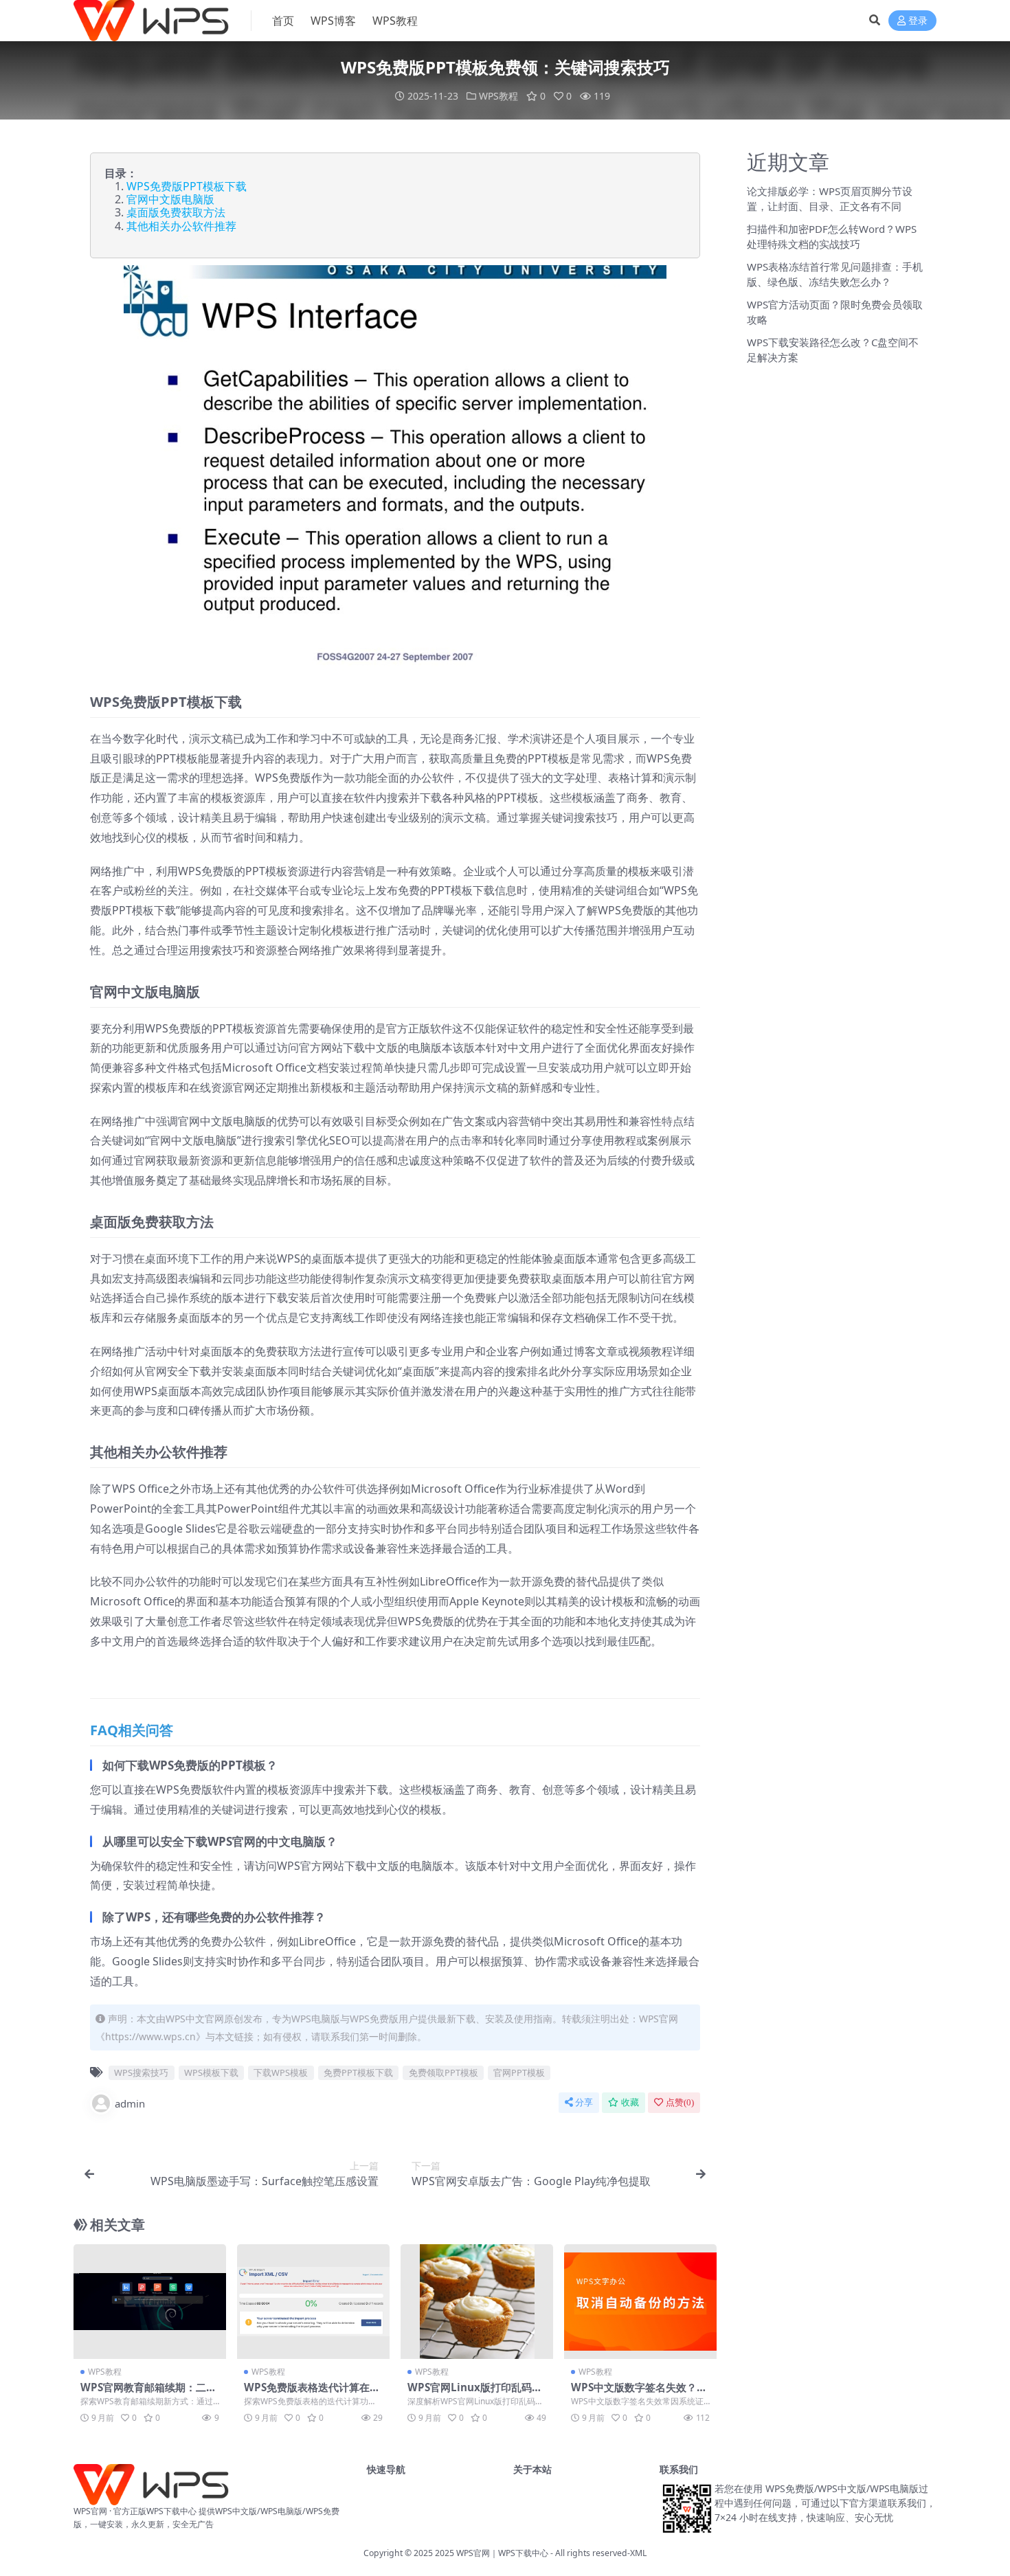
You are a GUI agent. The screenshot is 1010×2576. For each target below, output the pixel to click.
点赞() (680, 2102)
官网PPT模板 (519, 2072)
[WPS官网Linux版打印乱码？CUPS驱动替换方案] (477, 2302)
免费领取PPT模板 (444, 2072)
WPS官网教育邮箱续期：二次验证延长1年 (148, 2393)
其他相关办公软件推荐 (181, 226)
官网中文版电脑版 (170, 199)
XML (638, 2553)
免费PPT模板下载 (358, 2072)
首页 (283, 21)
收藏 (630, 2102)
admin (130, 2103)
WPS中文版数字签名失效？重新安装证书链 (639, 2393)
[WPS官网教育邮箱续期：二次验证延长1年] (150, 2302)
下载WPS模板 (281, 2072)
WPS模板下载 (211, 2072)
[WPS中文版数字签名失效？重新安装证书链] (640, 2302)
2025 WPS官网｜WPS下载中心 (492, 2553)
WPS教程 (395, 21)
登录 (918, 21)
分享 (584, 2102)
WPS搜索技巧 (141, 2072)
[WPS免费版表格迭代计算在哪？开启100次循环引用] (313, 2302)
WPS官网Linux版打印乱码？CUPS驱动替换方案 (475, 2393)
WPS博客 (333, 21)
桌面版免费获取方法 (176, 212)
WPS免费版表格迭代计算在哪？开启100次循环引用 (307, 2393)
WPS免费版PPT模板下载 (187, 186)
